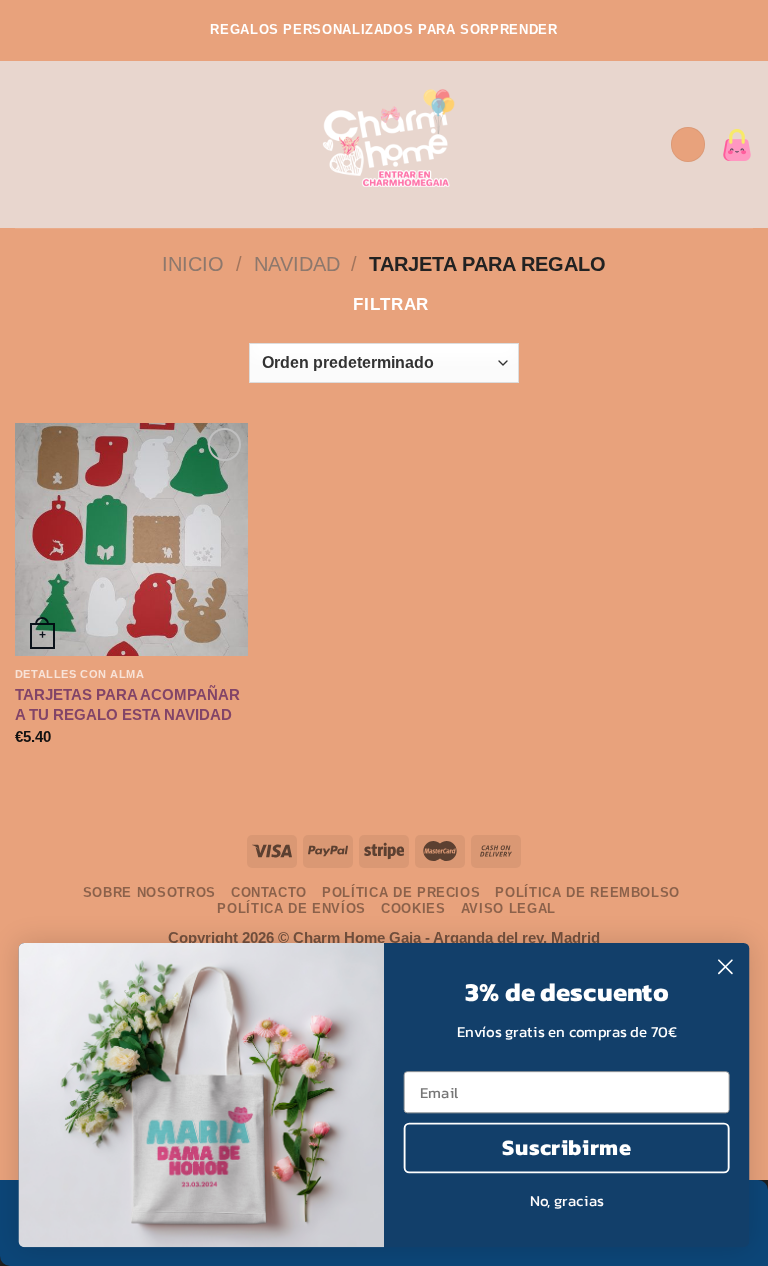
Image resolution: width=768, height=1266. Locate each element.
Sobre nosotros (149, 892)
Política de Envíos (291, 908)
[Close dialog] (725, 966)
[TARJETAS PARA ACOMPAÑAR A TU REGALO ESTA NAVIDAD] (131, 539)
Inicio (193, 264)
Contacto (269, 892)
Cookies (413, 908)
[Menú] (28, 144)
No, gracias (567, 1200)
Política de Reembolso (587, 892)
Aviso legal (508, 908)
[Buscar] (648, 144)
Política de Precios (401, 892)
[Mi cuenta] (688, 144)
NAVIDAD (297, 264)
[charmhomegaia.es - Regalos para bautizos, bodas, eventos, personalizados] (384, 144)
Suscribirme (566, 1147)
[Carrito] (737, 145)
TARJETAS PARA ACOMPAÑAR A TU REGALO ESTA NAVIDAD (127, 704)
